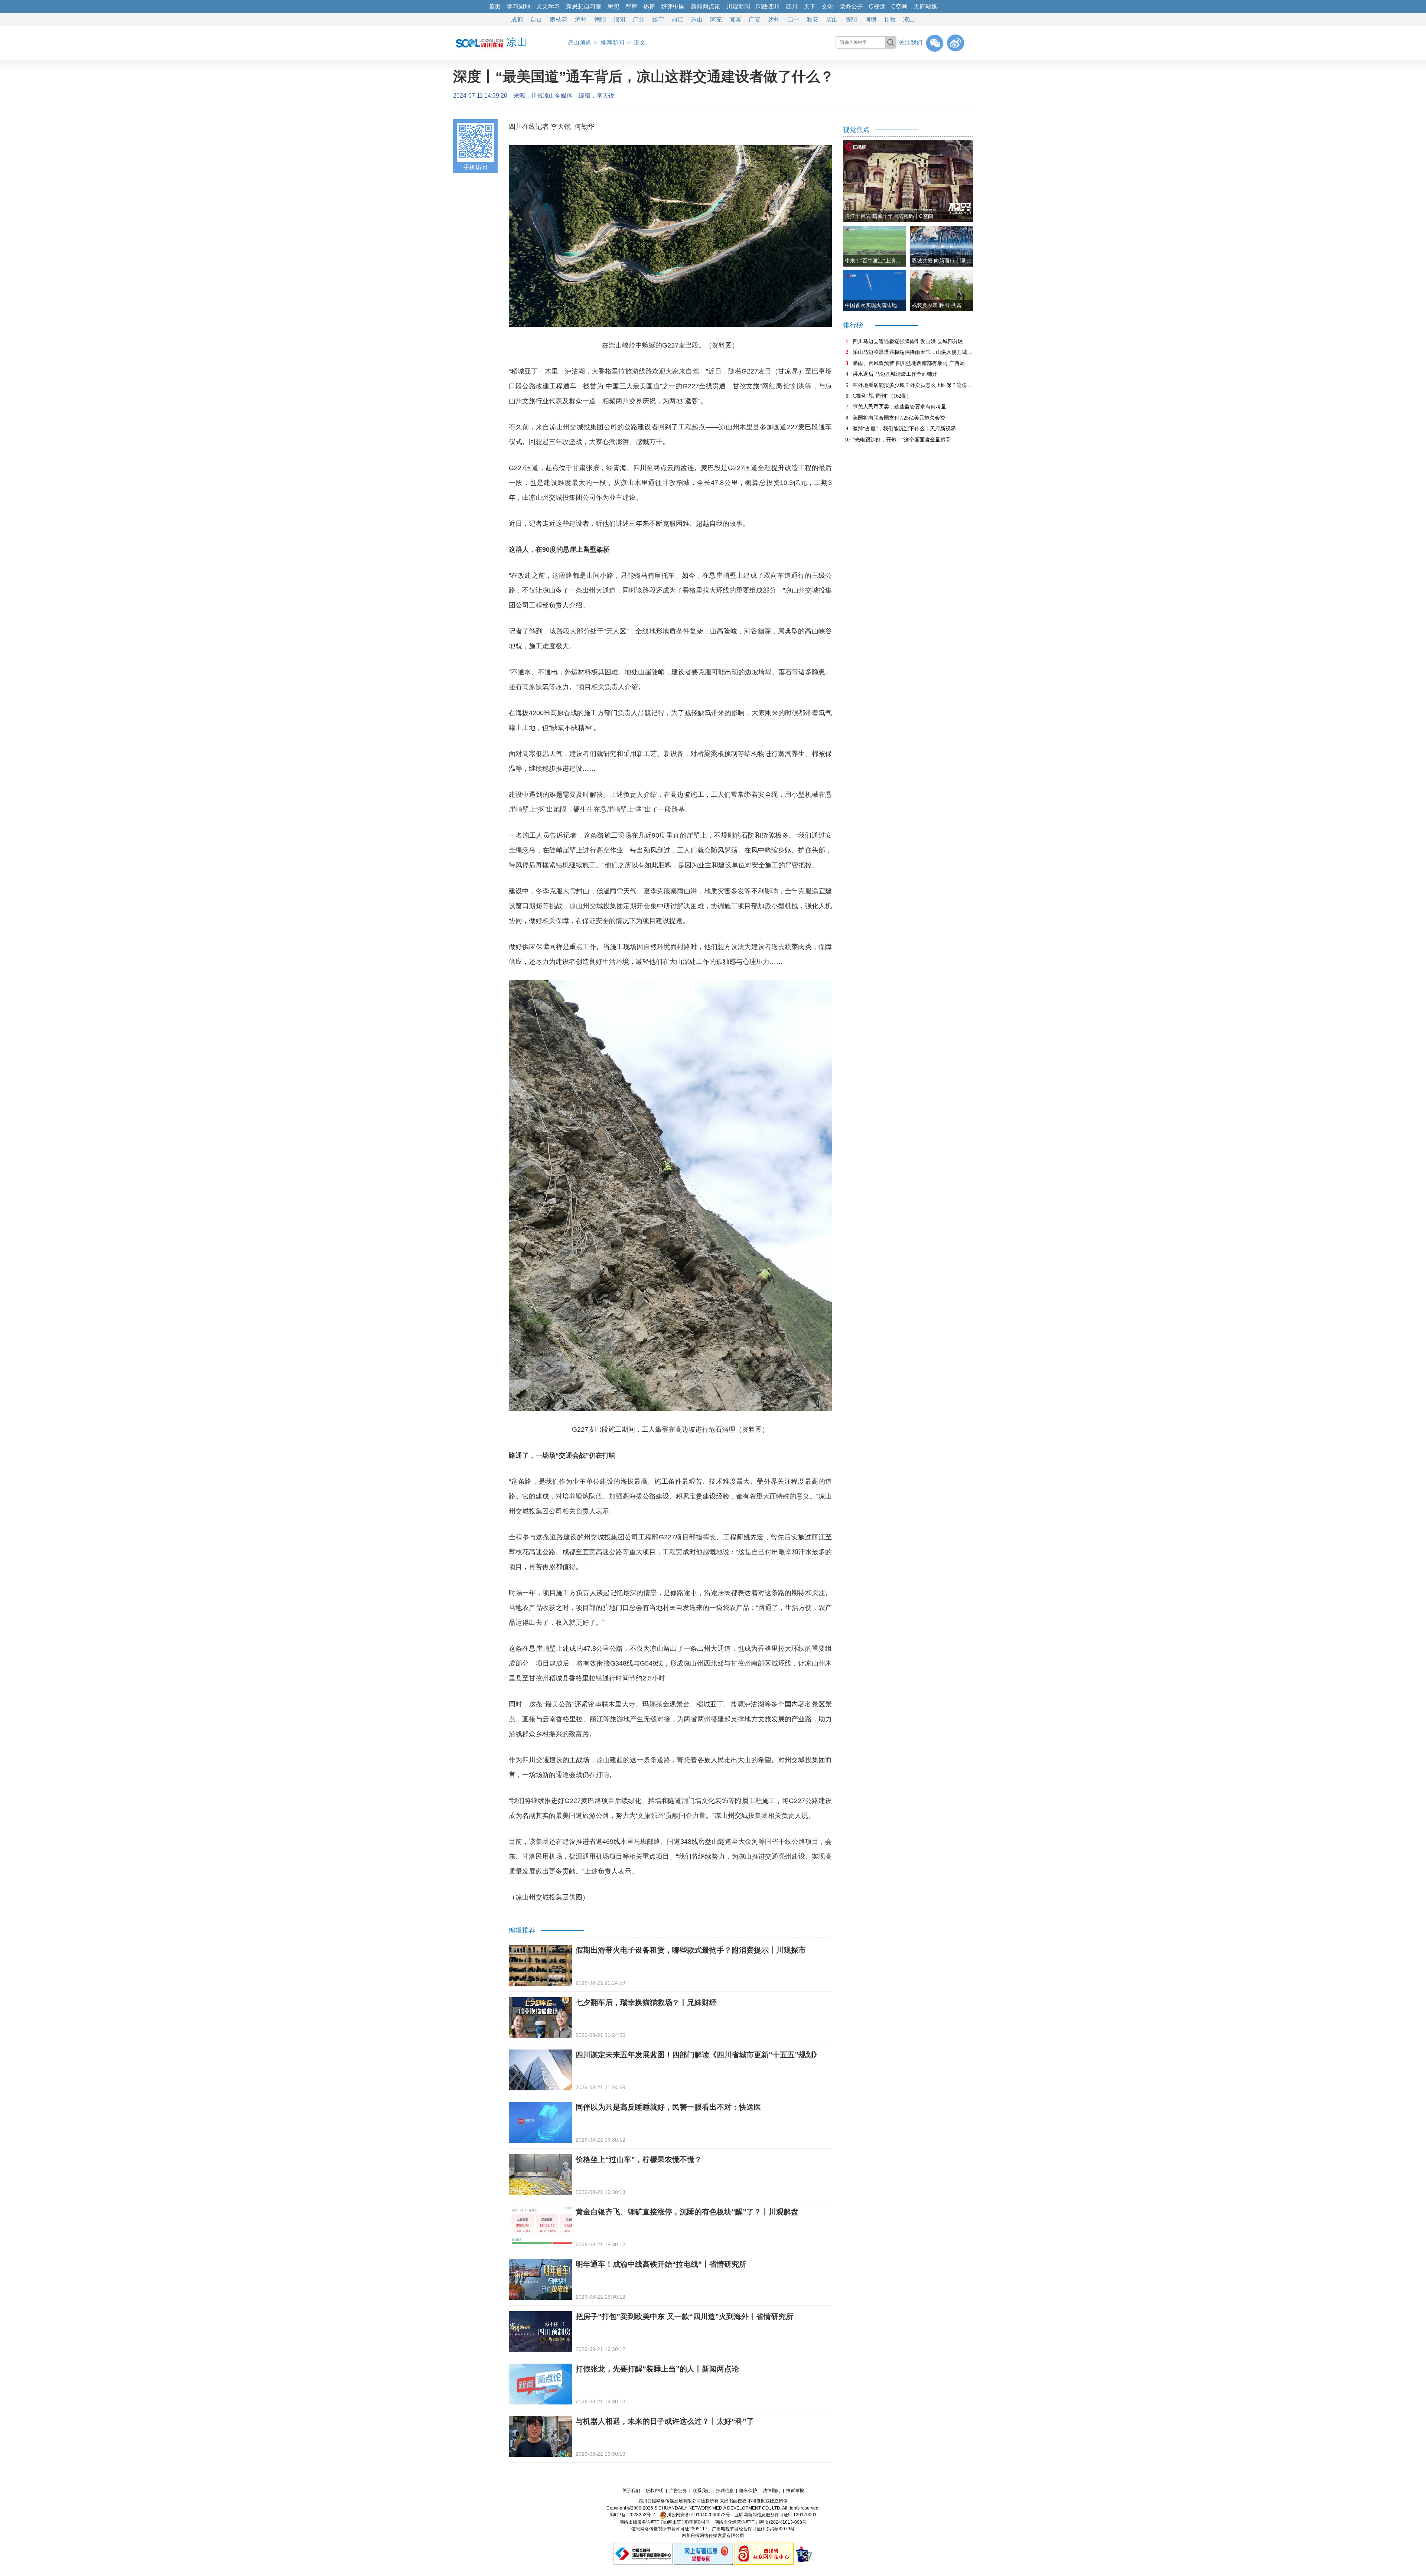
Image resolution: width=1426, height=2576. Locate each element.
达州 (774, 19)
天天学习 (548, 6)
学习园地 (518, 6)
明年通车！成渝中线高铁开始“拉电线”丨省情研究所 (661, 2264)
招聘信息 (725, 2491)
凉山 (909, 19)
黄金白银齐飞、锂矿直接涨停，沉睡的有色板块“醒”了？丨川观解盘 (687, 2212)
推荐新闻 (612, 43)
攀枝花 (559, 19)
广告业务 (678, 2491)
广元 (639, 19)
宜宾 (735, 19)
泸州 (581, 19)
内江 (677, 19)
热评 (649, 6)
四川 (792, 6)
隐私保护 (748, 2491)
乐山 (697, 19)
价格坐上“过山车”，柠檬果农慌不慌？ (639, 2159)
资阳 (851, 19)
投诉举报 (795, 2491)
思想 (613, 6)
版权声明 (655, 2491)
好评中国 (673, 6)
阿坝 (870, 19)
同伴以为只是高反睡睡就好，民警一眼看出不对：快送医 (668, 2107)
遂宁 (658, 19)
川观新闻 (738, 6)
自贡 (536, 19)
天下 (810, 6)
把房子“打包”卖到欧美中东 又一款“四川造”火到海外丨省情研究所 (684, 2316)
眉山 (832, 19)
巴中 (793, 19)
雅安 (813, 19)
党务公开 (851, 6)
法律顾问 (772, 2491)
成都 (517, 19)
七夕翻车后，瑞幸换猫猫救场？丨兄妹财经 (646, 2002)
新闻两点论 (706, 6)
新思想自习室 (584, 6)
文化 (827, 6)
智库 (631, 6)
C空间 (899, 6)
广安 (755, 19)
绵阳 (619, 19)
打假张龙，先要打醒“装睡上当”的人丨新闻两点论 (657, 2369)
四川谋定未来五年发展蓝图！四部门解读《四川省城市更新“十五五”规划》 (698, 2055)
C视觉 (877, 6)
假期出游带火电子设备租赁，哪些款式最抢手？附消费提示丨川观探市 (691, 1950)
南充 (716, 19)
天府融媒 (925, 6)
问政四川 (768, 6)
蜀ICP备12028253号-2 (632, 2515)
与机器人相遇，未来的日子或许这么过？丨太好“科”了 (665, 2421)
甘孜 (890, 19)
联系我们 (701, 2491)
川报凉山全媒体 (552, 96)
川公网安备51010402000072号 (699, 2515)
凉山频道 (579, 43)
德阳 (600, 19)
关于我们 (631, 2491)
